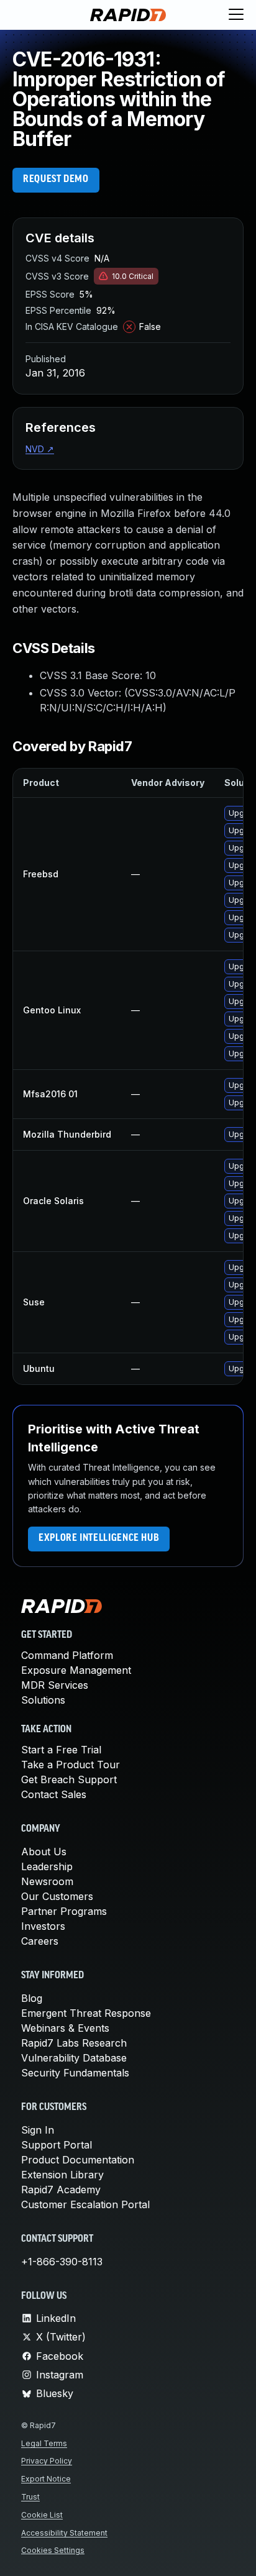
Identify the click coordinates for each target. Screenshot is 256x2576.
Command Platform (67, 1655)
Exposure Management (76, 1670)
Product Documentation (78, 2160)
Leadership (47, 1866)
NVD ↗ (40, 449)
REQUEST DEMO (56, 180)
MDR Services (55, 1685)
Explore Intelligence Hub (99, 1538)
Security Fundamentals (75, 2073)
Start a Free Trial (61, 1750)
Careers (40, 1941)
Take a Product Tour (71, 1765)
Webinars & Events (65, 2028)
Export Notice (46, 2479)
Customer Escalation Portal (85, 2204)
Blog (32, 1998)
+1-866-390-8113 (62, 2262)
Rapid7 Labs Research (74, 2043)
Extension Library (62, 2175)
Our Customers (57, 1896)
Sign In (38, 2130)
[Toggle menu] (236, 15)
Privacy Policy (47, 2461)
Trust (30, 2497)
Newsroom (47, 1881)
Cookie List (42, 2515)
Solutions (43, 1700)
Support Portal (57, 2145)
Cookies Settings (53, 2550)
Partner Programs (64, 1911)
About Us (44, 1852)
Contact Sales (54, 1794)
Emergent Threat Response (86, 2013)
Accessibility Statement (64, 2533)
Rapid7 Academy (61, 2190)
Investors (43, 1926)
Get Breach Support (69, 1779)
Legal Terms (44, 2443)
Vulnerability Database (74, 2058)
